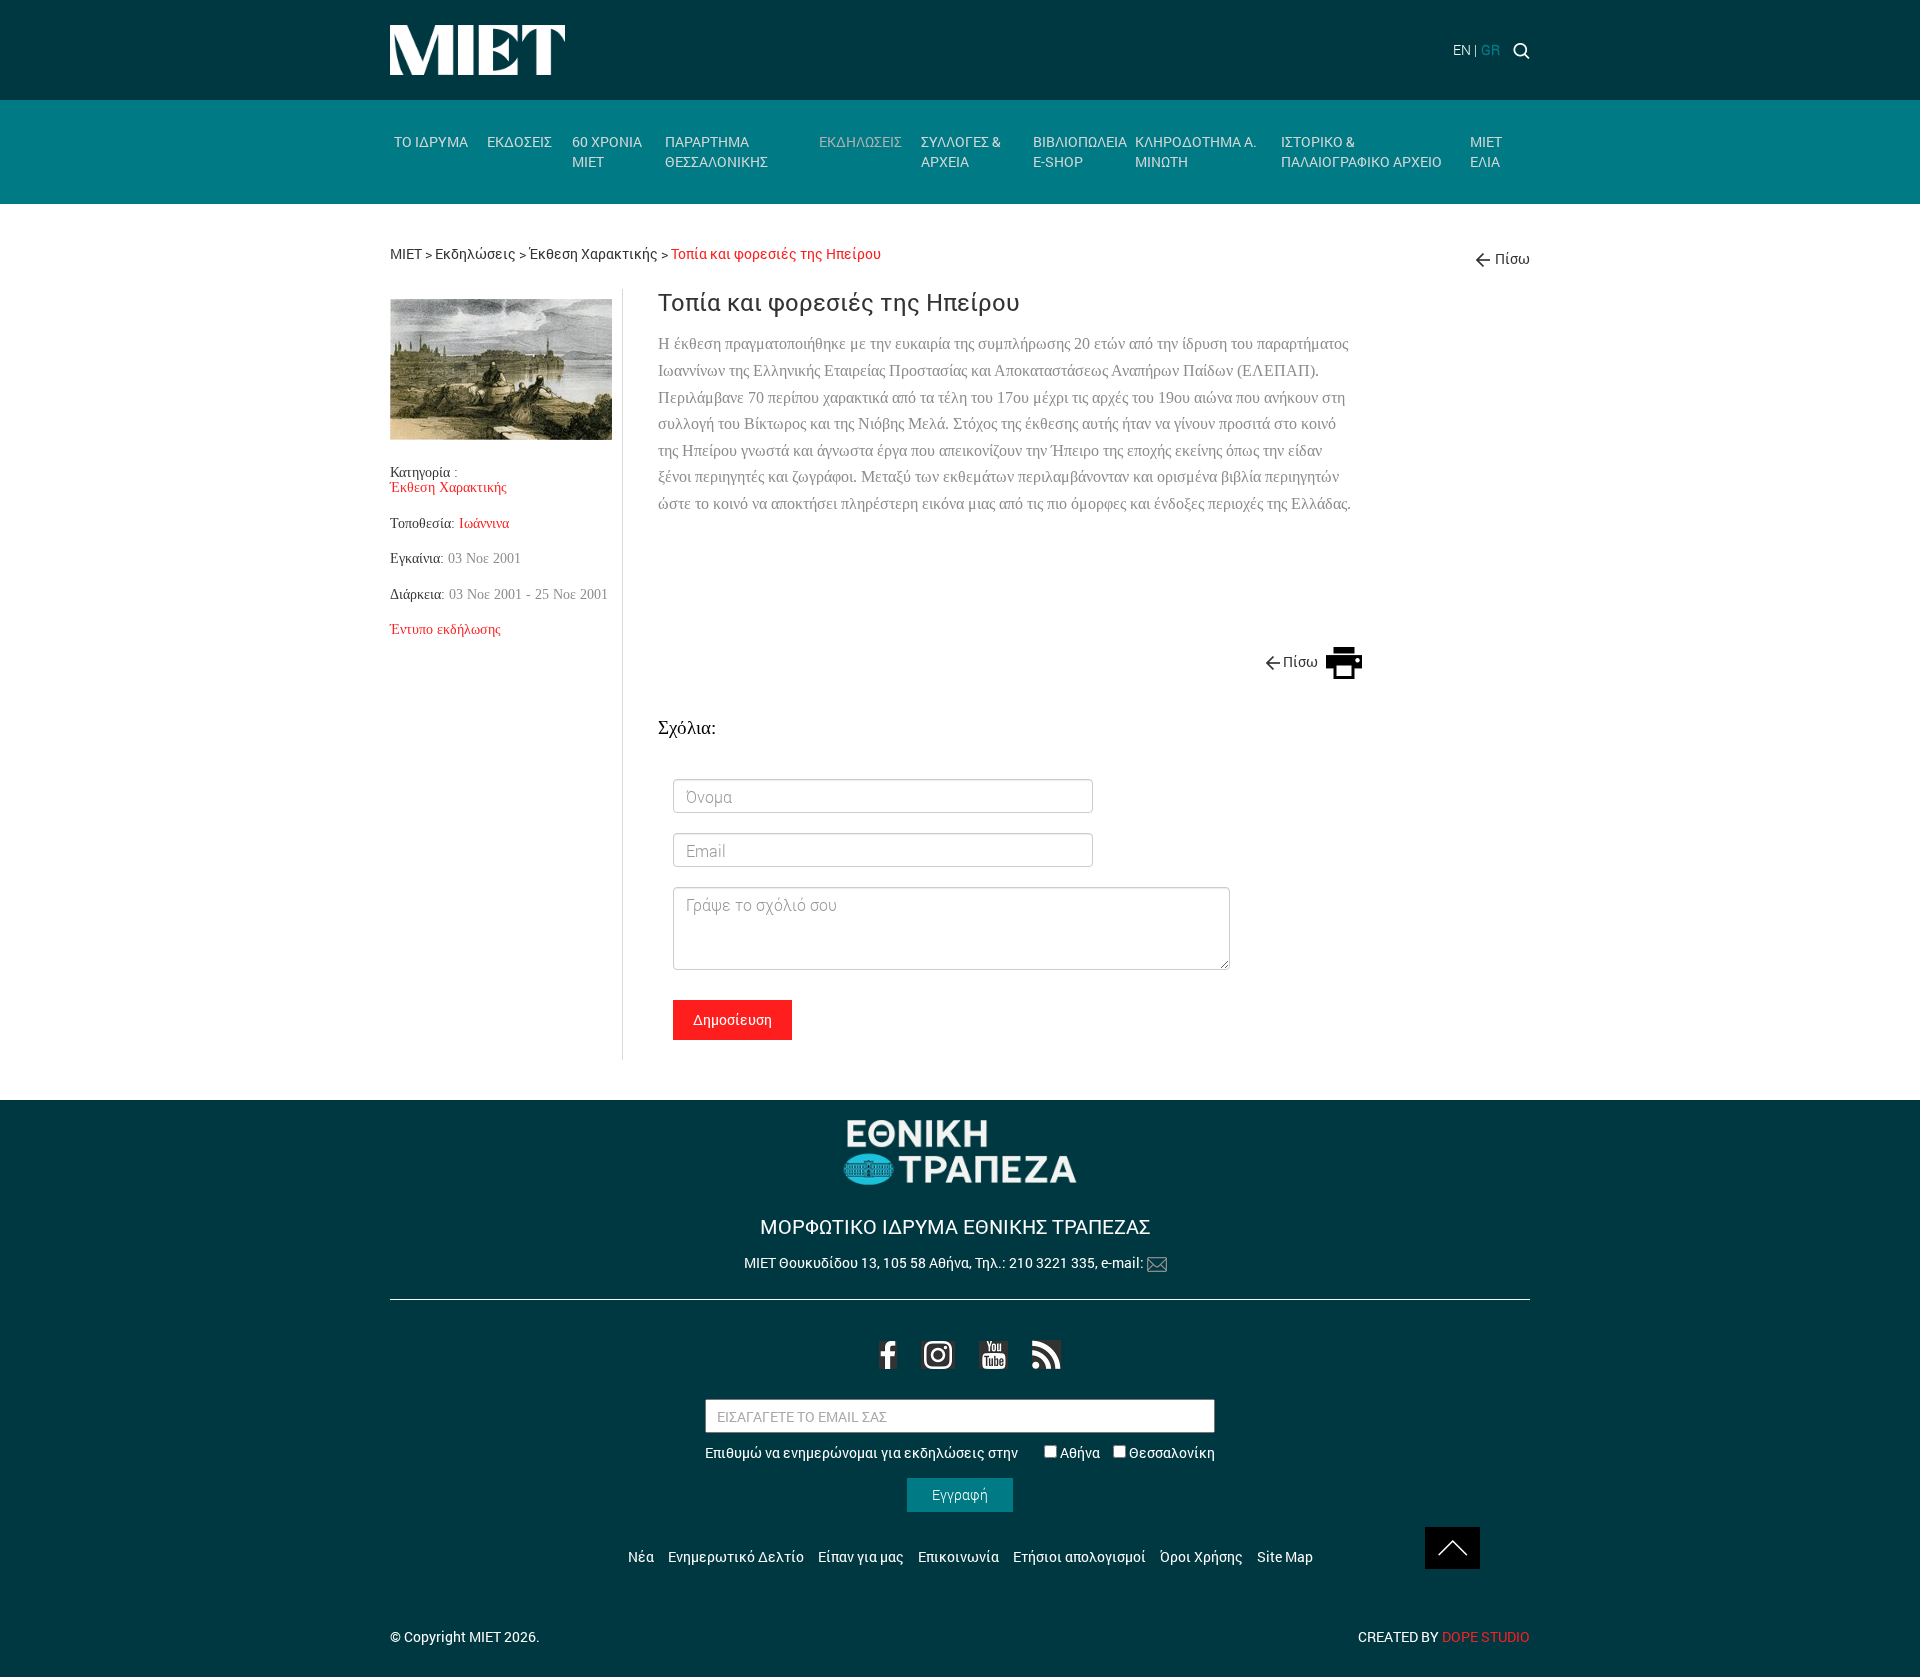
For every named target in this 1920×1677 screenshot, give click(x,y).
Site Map (1285, 1556)
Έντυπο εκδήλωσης (445, 629)
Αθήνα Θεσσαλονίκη (1136, 1452)
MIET (406, 253)
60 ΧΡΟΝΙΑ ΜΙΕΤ (607, 151)
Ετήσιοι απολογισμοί (1079, 1556)
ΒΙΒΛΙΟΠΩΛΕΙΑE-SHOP (1080, 151)
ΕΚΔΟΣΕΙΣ (519, 141)
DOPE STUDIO (1486, 1636)
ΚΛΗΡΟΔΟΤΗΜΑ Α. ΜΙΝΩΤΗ (1196, 151)
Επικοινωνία (958, 1556)
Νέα (641, 1556)
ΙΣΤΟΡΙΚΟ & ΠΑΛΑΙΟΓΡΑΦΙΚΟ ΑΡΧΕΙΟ (1361, 151)
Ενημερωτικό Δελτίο (736, 1556)
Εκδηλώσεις (475, 253)
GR (1490, 49)
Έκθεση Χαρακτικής (595, 253)
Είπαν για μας (861, 1556)
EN (1462, 49)
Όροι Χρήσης (1201, 1556)
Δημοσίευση (732, 1019)
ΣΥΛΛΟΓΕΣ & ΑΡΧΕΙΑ (961, 151)
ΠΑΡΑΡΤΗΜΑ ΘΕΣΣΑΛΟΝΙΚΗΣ (716, 151)
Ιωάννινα (484, 523)
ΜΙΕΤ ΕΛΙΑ (1486, 151)
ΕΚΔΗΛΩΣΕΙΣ (860, 141)
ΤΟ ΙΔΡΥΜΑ (431, 141)
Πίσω (1512, 258)
